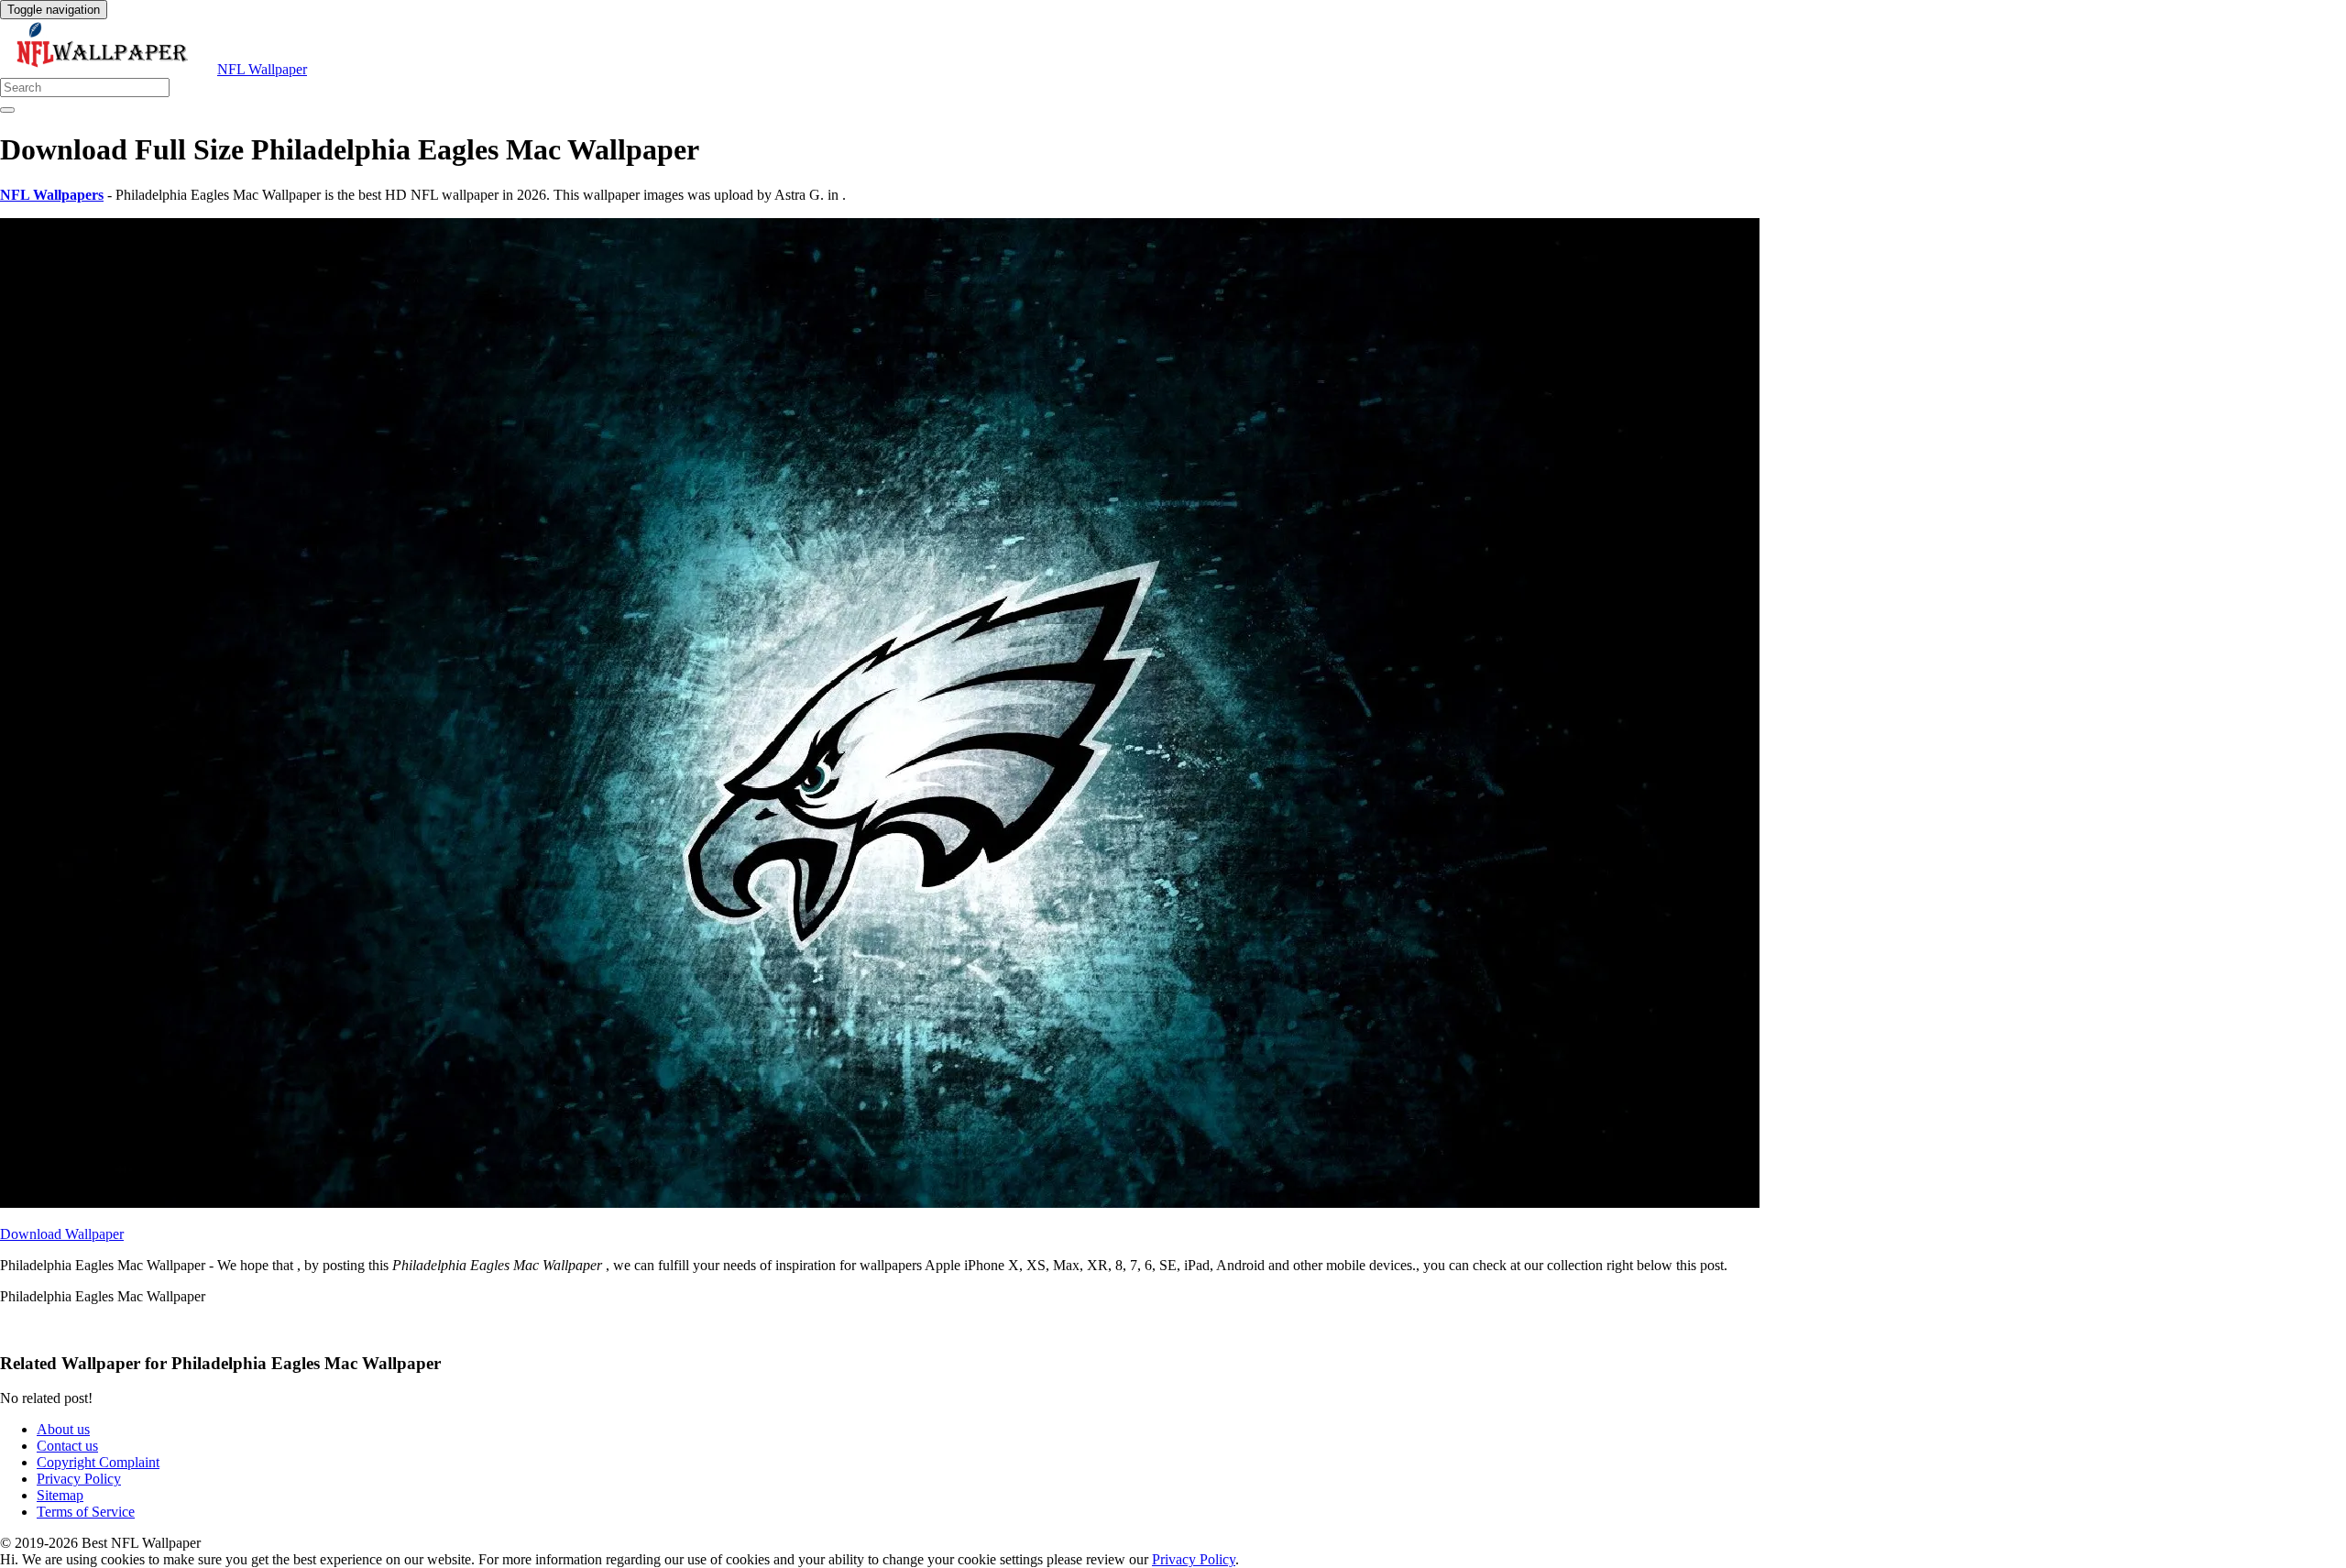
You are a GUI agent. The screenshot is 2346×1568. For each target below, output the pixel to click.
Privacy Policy (79, 1479)
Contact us (67, 1446)
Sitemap (60, 1495)
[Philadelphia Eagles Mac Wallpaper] (880, 1203)
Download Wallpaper (62, 1234)
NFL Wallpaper (262, 69)
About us (63, 1429)
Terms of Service (86, 1512)
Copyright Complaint (98, 1462)
